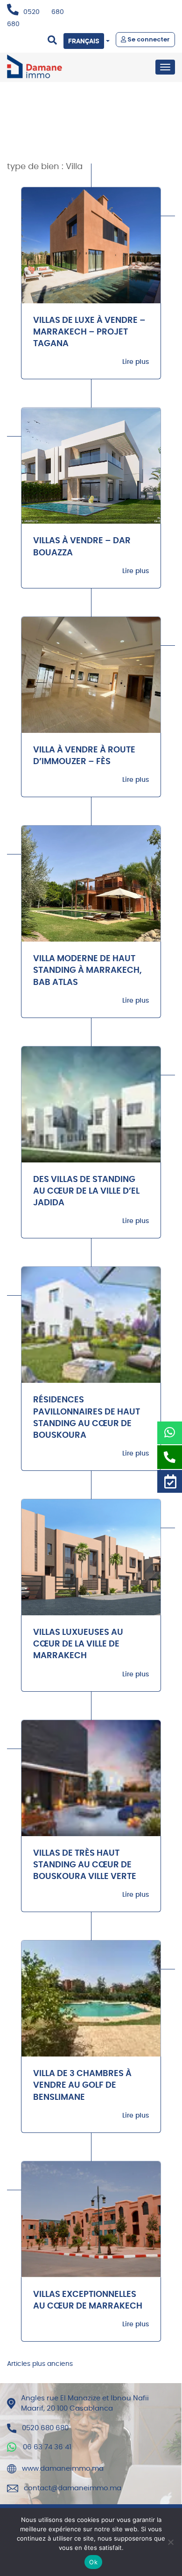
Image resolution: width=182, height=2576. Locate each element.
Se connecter (148, 39)
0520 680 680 (45, 2428)
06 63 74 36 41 (47, 2447)
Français (84, 41)
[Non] (170, 2542)
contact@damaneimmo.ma (73, 2488)
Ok (93, 2562)
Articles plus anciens (40, 2364)
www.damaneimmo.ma (63, 2469)
